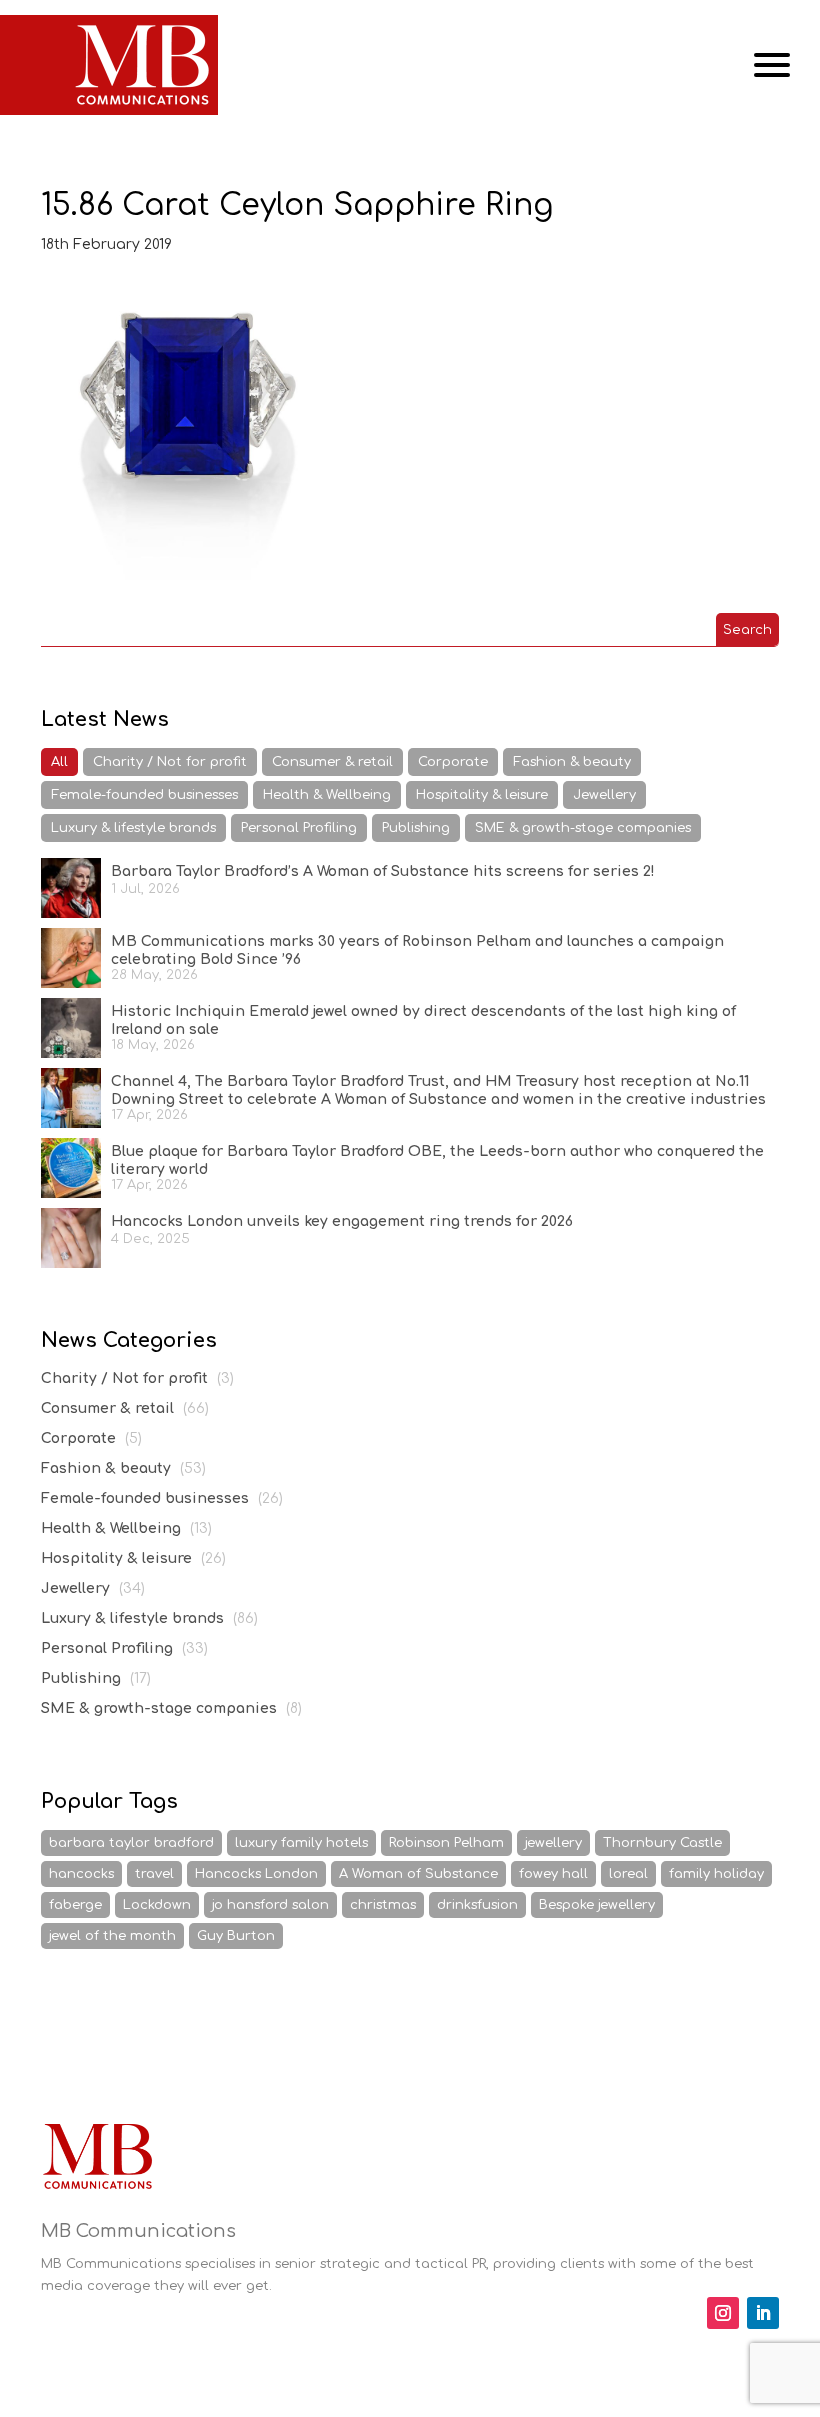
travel (154, 1874)
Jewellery (604, 795)
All (59, 762)
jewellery (553, 1843)
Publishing (416, 828)
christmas (383, 1905)
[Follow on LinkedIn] (763, 2313)
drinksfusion (477, 1905)
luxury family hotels (301, 1843)
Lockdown (157, 1905)
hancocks (81, 1874)
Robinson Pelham (446, 1843)
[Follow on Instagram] (723, 2313)
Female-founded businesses (144, 795)
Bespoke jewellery (597, 1905)
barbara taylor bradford (131, 1843)
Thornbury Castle (662, 1843)
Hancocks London (256, 1874)
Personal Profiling (299, 828)
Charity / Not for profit (170, 762)
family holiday (716, 1874)
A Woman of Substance (418, 1874)
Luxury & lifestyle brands (133, 828)
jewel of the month (112, 1936)
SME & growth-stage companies (583, 828)
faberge (75, 1905)
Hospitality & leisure (482, 795)
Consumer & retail (332, 762)
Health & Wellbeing (327, 795)
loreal (628, 1874)
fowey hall (553, 1874)
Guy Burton (236, 1936)
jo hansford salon (270, 1905)
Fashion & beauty (572, 762)
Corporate (453, 762)
